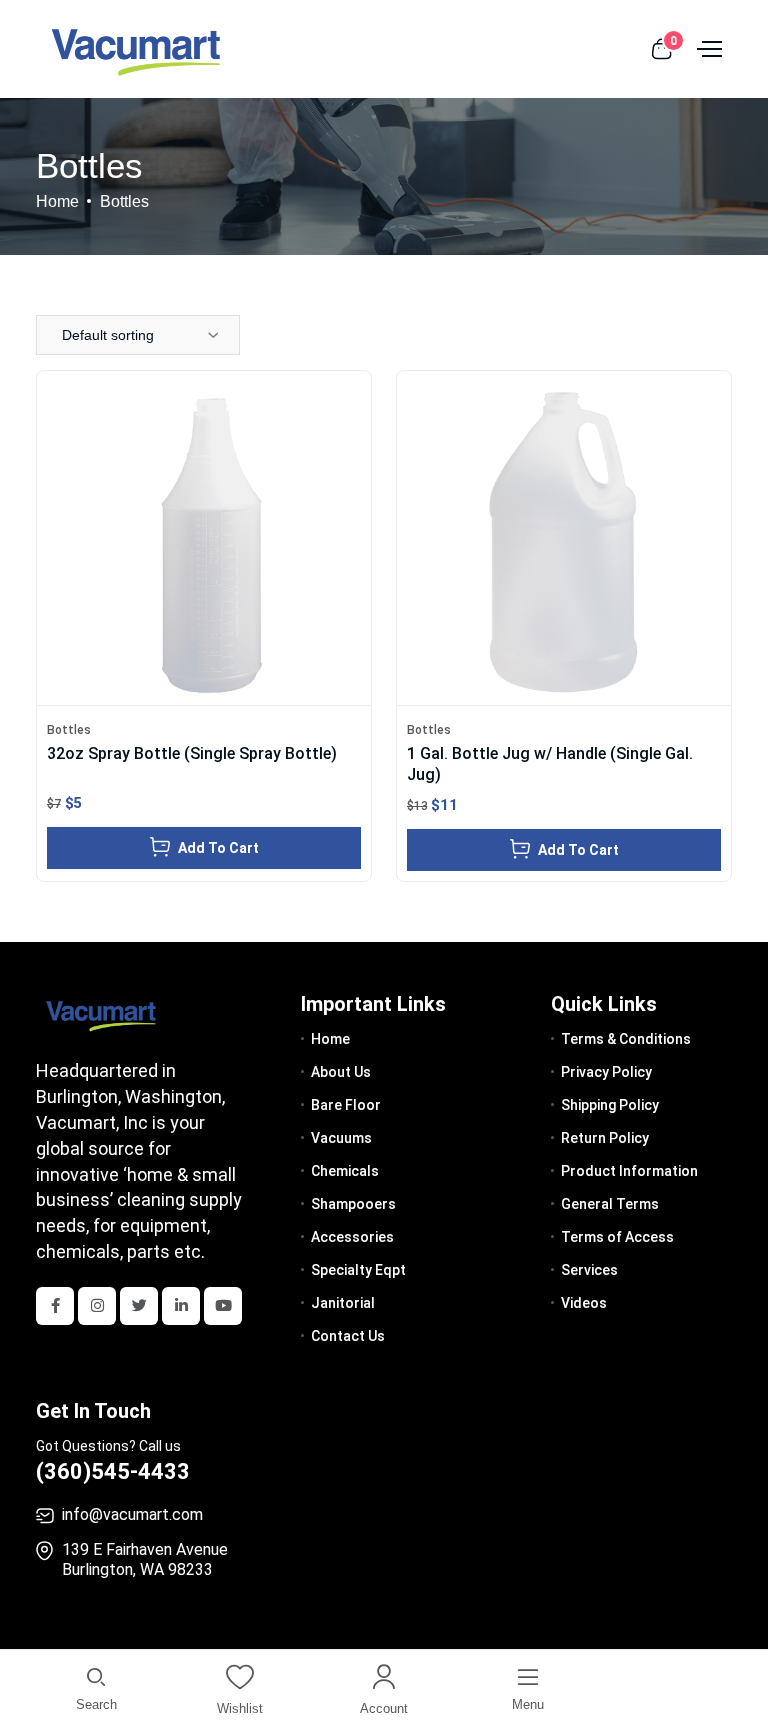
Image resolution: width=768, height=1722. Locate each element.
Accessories (352, 1237)
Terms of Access (617, 1237)
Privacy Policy (606, 1072)
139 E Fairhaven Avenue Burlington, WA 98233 (145, 1559)
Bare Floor (346, 1105)
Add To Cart (217, 848)
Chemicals (345, 1171)
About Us (341, 1072)
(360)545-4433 (113, 1471)
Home (57, 201)
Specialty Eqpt (358, 1270)
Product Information (629, 1171)
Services (589, 1270)
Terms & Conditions (626, 1039)
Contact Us (348, 1336)
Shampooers (353, 1204)
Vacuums (341, 1138)
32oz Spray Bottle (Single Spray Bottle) (192, 753)
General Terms (610, 1204)
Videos (584, 1303)
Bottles (69, 730)
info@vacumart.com (132, 1514)
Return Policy (605, 1138)
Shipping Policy (610, 1105)
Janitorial (343, 1303)
